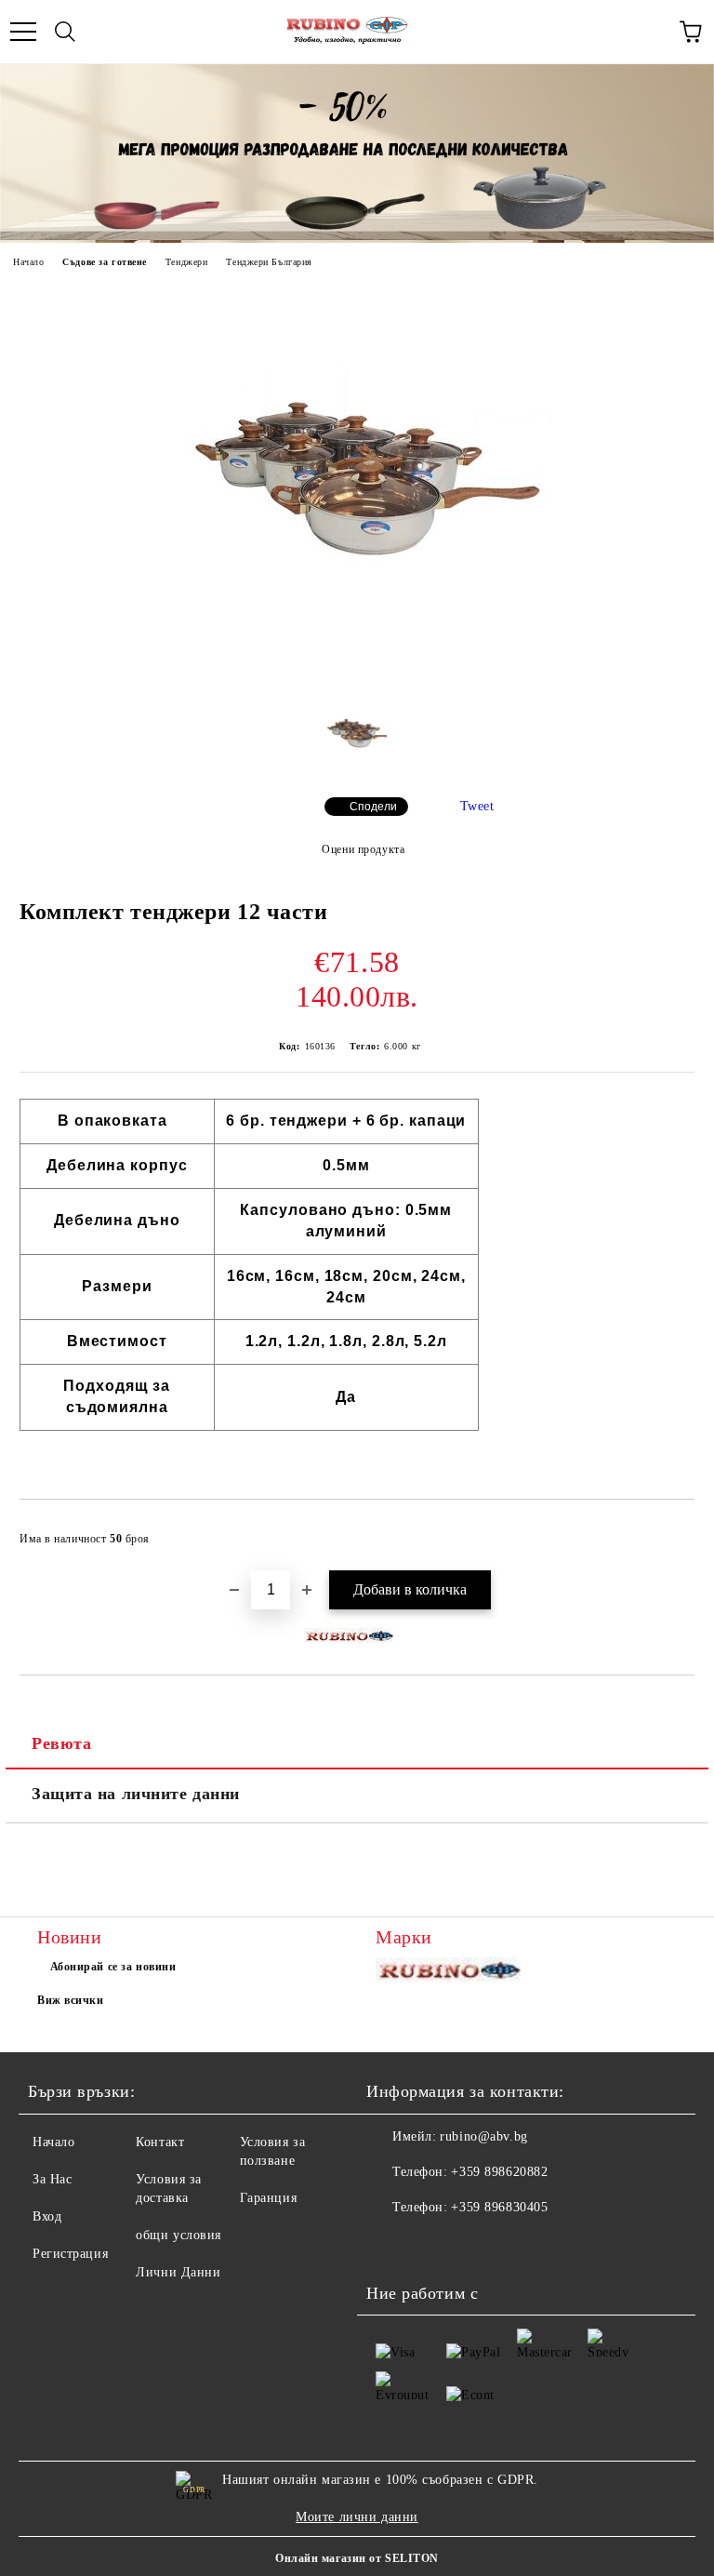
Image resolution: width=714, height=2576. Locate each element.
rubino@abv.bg (483, 2136)
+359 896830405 (499, 2207)
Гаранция (268, 2198)
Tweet (477, 806)
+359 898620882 (499, 2172)
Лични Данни (178, 2272)
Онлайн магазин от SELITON (357, 2558)
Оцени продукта (363, 849)
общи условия (178, 2235)
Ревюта (61, 1743)
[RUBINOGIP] (451, 1975)
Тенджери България (269, 262)
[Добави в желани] (668, 1530)
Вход (47, 2216)
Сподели (373, 807)
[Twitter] (431, 2245)
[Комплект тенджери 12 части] (357, 668)
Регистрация (70, 2254)
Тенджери (186, 262)
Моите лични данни (357, 2517)
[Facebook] (390, 2245)
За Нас (52, 2179)
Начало (28, 262)
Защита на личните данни (136, 1794)
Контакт (160, 2142)
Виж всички (71, 2000)
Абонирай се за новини (113, 1967)
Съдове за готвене (105, 262)
